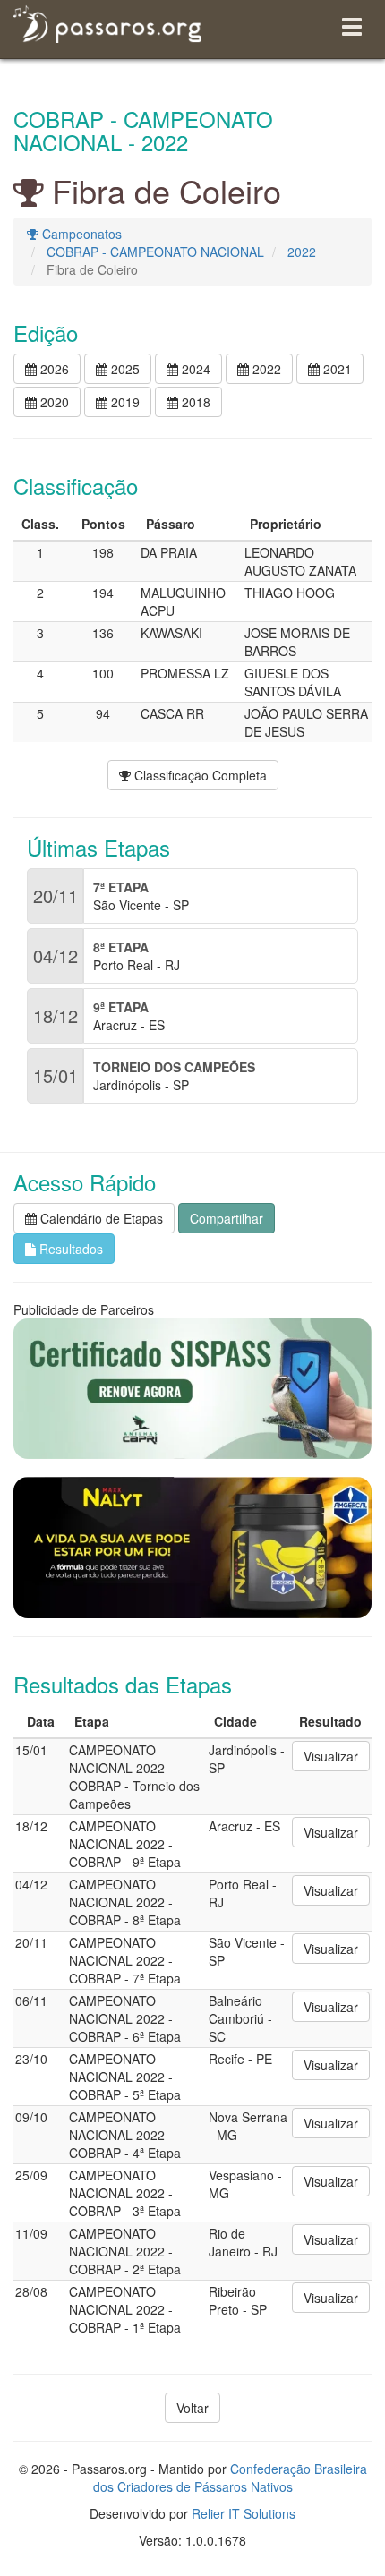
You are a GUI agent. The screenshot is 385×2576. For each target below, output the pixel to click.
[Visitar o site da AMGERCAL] (192, 1548)
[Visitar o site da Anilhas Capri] (192, 1389)
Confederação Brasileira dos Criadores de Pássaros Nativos (230, 2478)
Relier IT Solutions (244, 2513)
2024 (194, 369)
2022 (302, 252)
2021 (336, 369)
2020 (53, 402)
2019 (124, 402)
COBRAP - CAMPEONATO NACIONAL (155, 252)
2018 (194, 402)
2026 (53, 369)
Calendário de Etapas (100, 1218)
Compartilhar (227, 1218)
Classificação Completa (199, 775)
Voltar (192, 2408)
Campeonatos (80, 234)
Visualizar (331, 1756)
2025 (124, 369)
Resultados (69, 1249)
